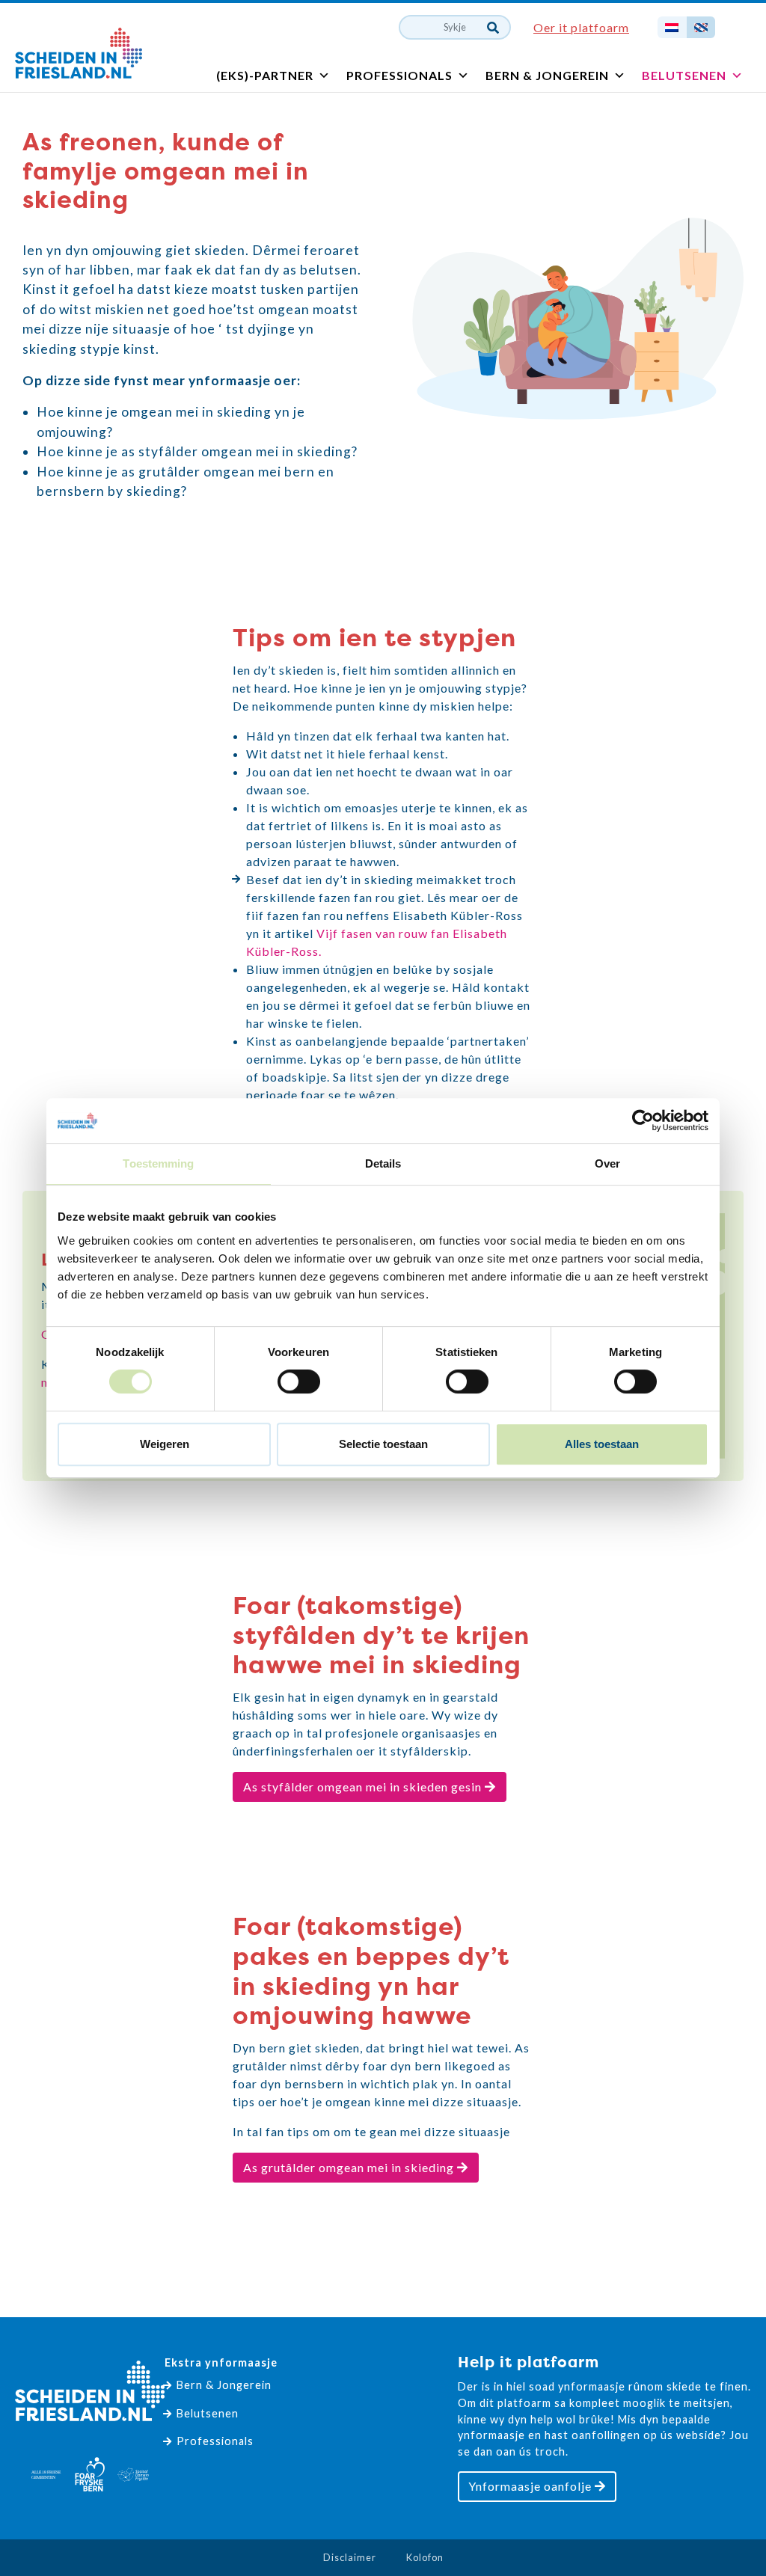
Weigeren (165, 1444)
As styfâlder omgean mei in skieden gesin (364, 1787)
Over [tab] (607, 1163)
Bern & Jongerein (224, 2385)
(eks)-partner (265, 75)
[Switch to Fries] (701, 27)
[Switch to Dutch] (672, 27)
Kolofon (425, 2557)
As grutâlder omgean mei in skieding (350, 2167)
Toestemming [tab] (158, 1163)
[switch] (299, 1381)
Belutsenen (684, 75)
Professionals (399, 75)
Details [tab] (383, 1163)
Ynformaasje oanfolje (531, 2486)
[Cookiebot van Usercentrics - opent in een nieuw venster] (643, 1120)
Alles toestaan (602, 1444)
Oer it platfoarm (581, 27)
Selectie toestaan (383, 1444)
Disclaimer (350, 2557)
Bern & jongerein (547, 75)
